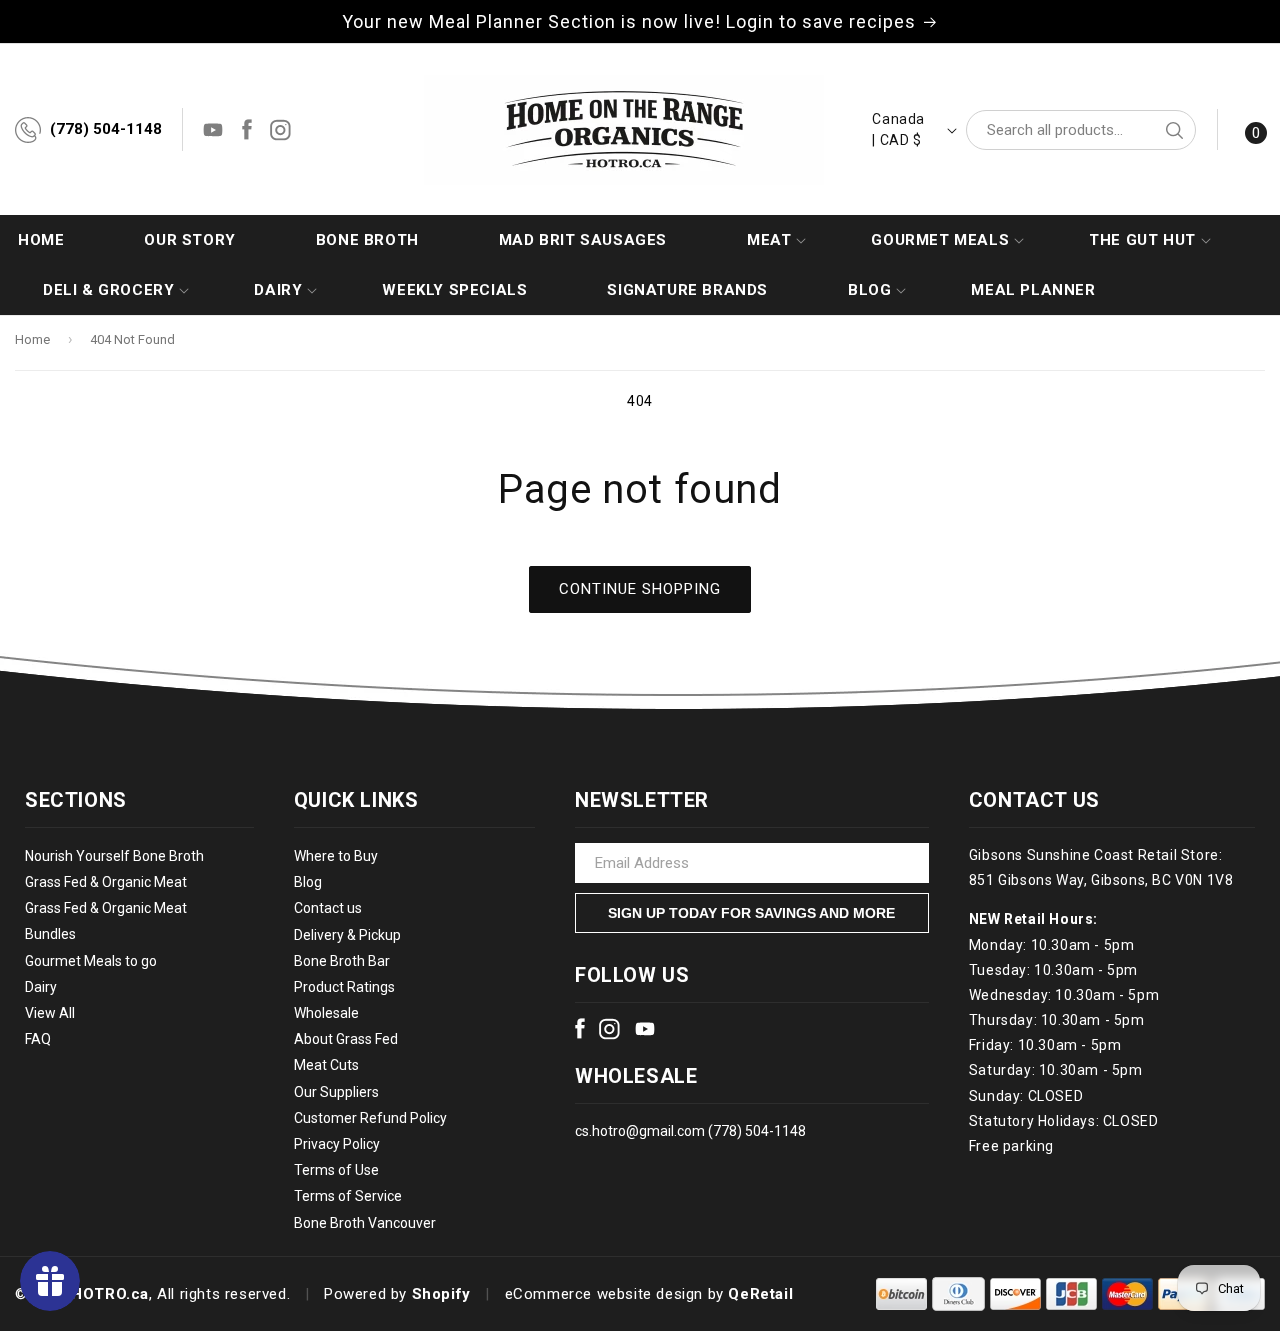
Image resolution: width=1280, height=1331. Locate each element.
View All (50, 1013)
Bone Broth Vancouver (365, 1223)
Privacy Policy (337, 1144)
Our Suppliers (336, 1092)
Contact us (328, 909)
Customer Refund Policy (370, 1118)
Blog (308, 882)
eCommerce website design (604, 1294)
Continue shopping (640, 589)
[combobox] (1081, 130)
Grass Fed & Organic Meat (106, 882)
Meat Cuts (326, 1066)
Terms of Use (336, 1170)
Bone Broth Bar (342, 961)
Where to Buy (336, 856)
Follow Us (632, 975)
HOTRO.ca (110, 1294)
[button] (769, 240)
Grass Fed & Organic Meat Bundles (106, 922)
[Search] (1174, 130)
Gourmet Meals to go (91, 961)
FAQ (38, 1039)
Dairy (41, 987)
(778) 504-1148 (106, 129)
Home (32, 339)
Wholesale (326, 1013)
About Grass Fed (346, 1040)
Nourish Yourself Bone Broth (114, 856)
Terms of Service (348, 1197)
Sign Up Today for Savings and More (751, 913)
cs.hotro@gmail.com (640, 1131)
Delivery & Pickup (347, 935)
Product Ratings (344, 987)
